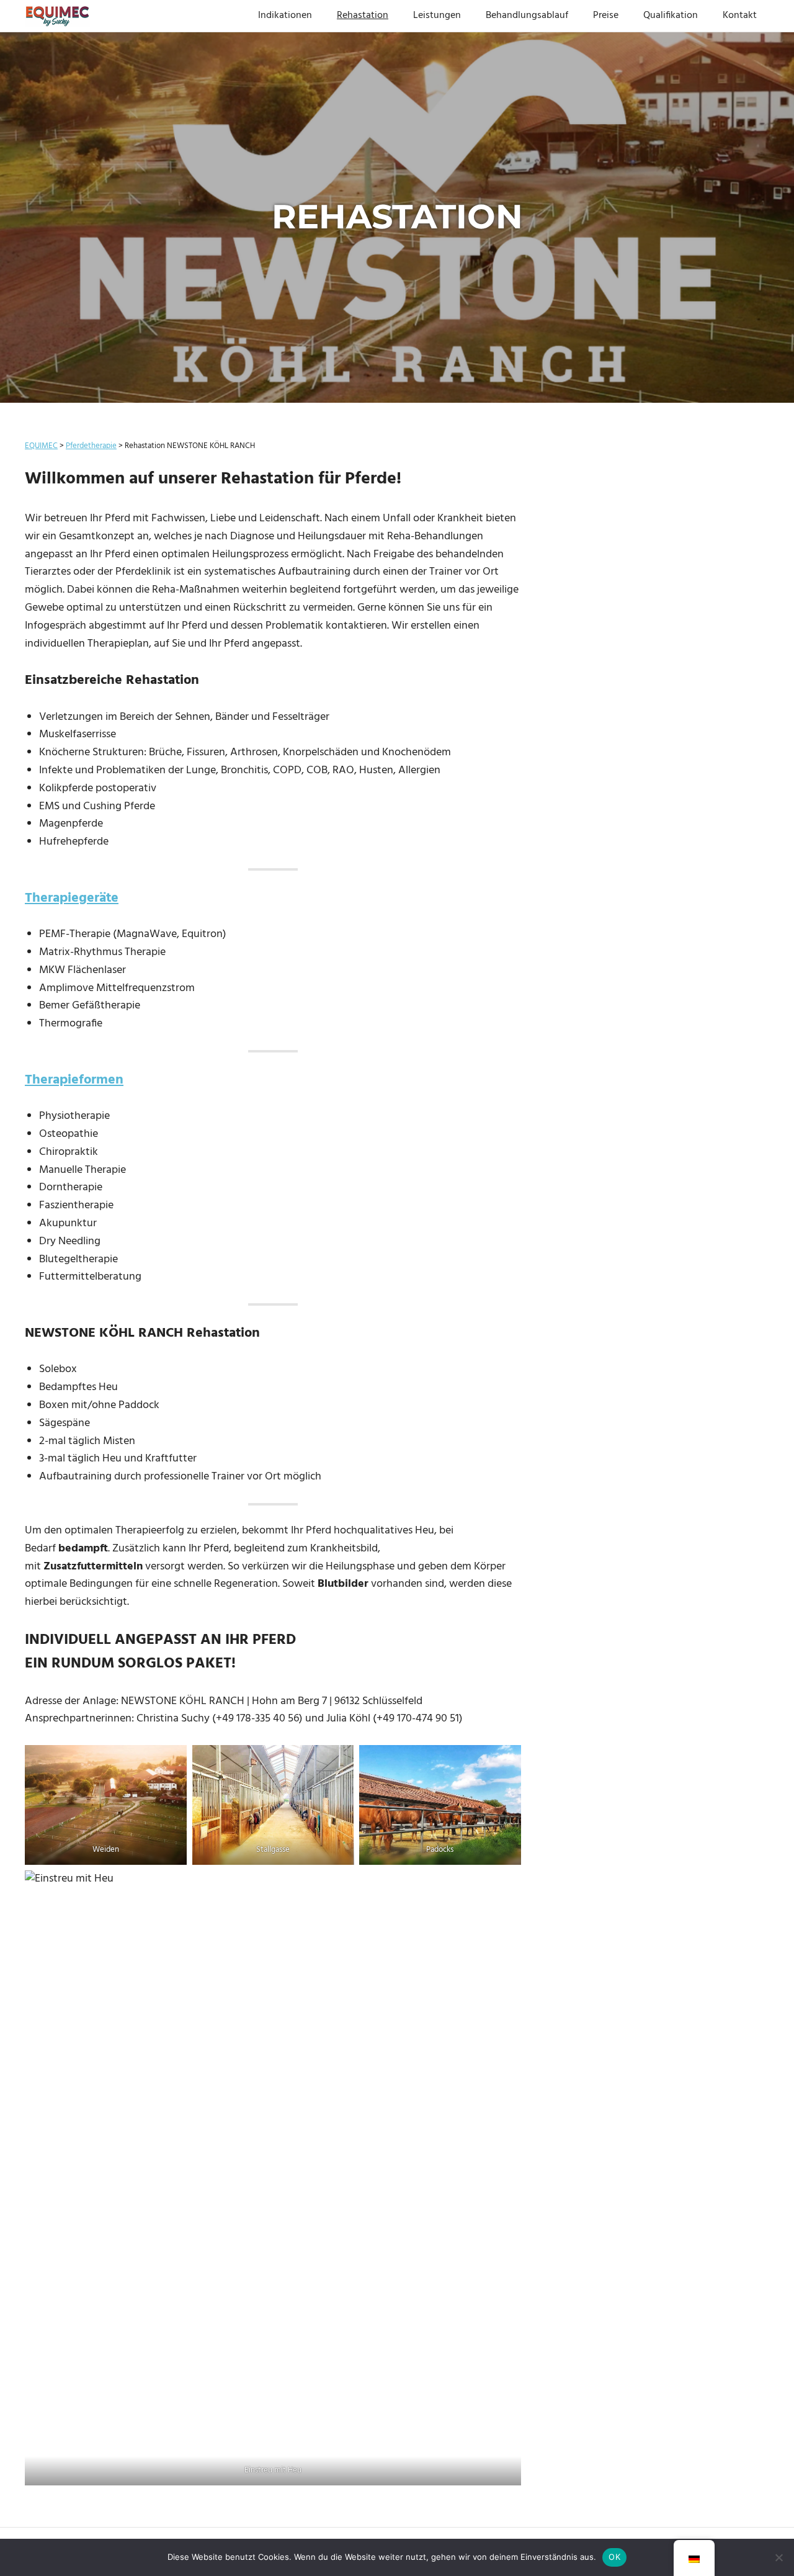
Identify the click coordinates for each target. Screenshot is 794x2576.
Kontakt (740, 16)
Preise (606, 16)
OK (614, 2557)
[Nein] (778, 2557)
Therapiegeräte (72, 898)
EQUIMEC (41, 446)
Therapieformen (74, 1080)
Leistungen (437, 16)
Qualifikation (671, 16)
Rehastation (363, 16)
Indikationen (285, 16)
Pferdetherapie (91, 446)
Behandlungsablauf (527, 16)
